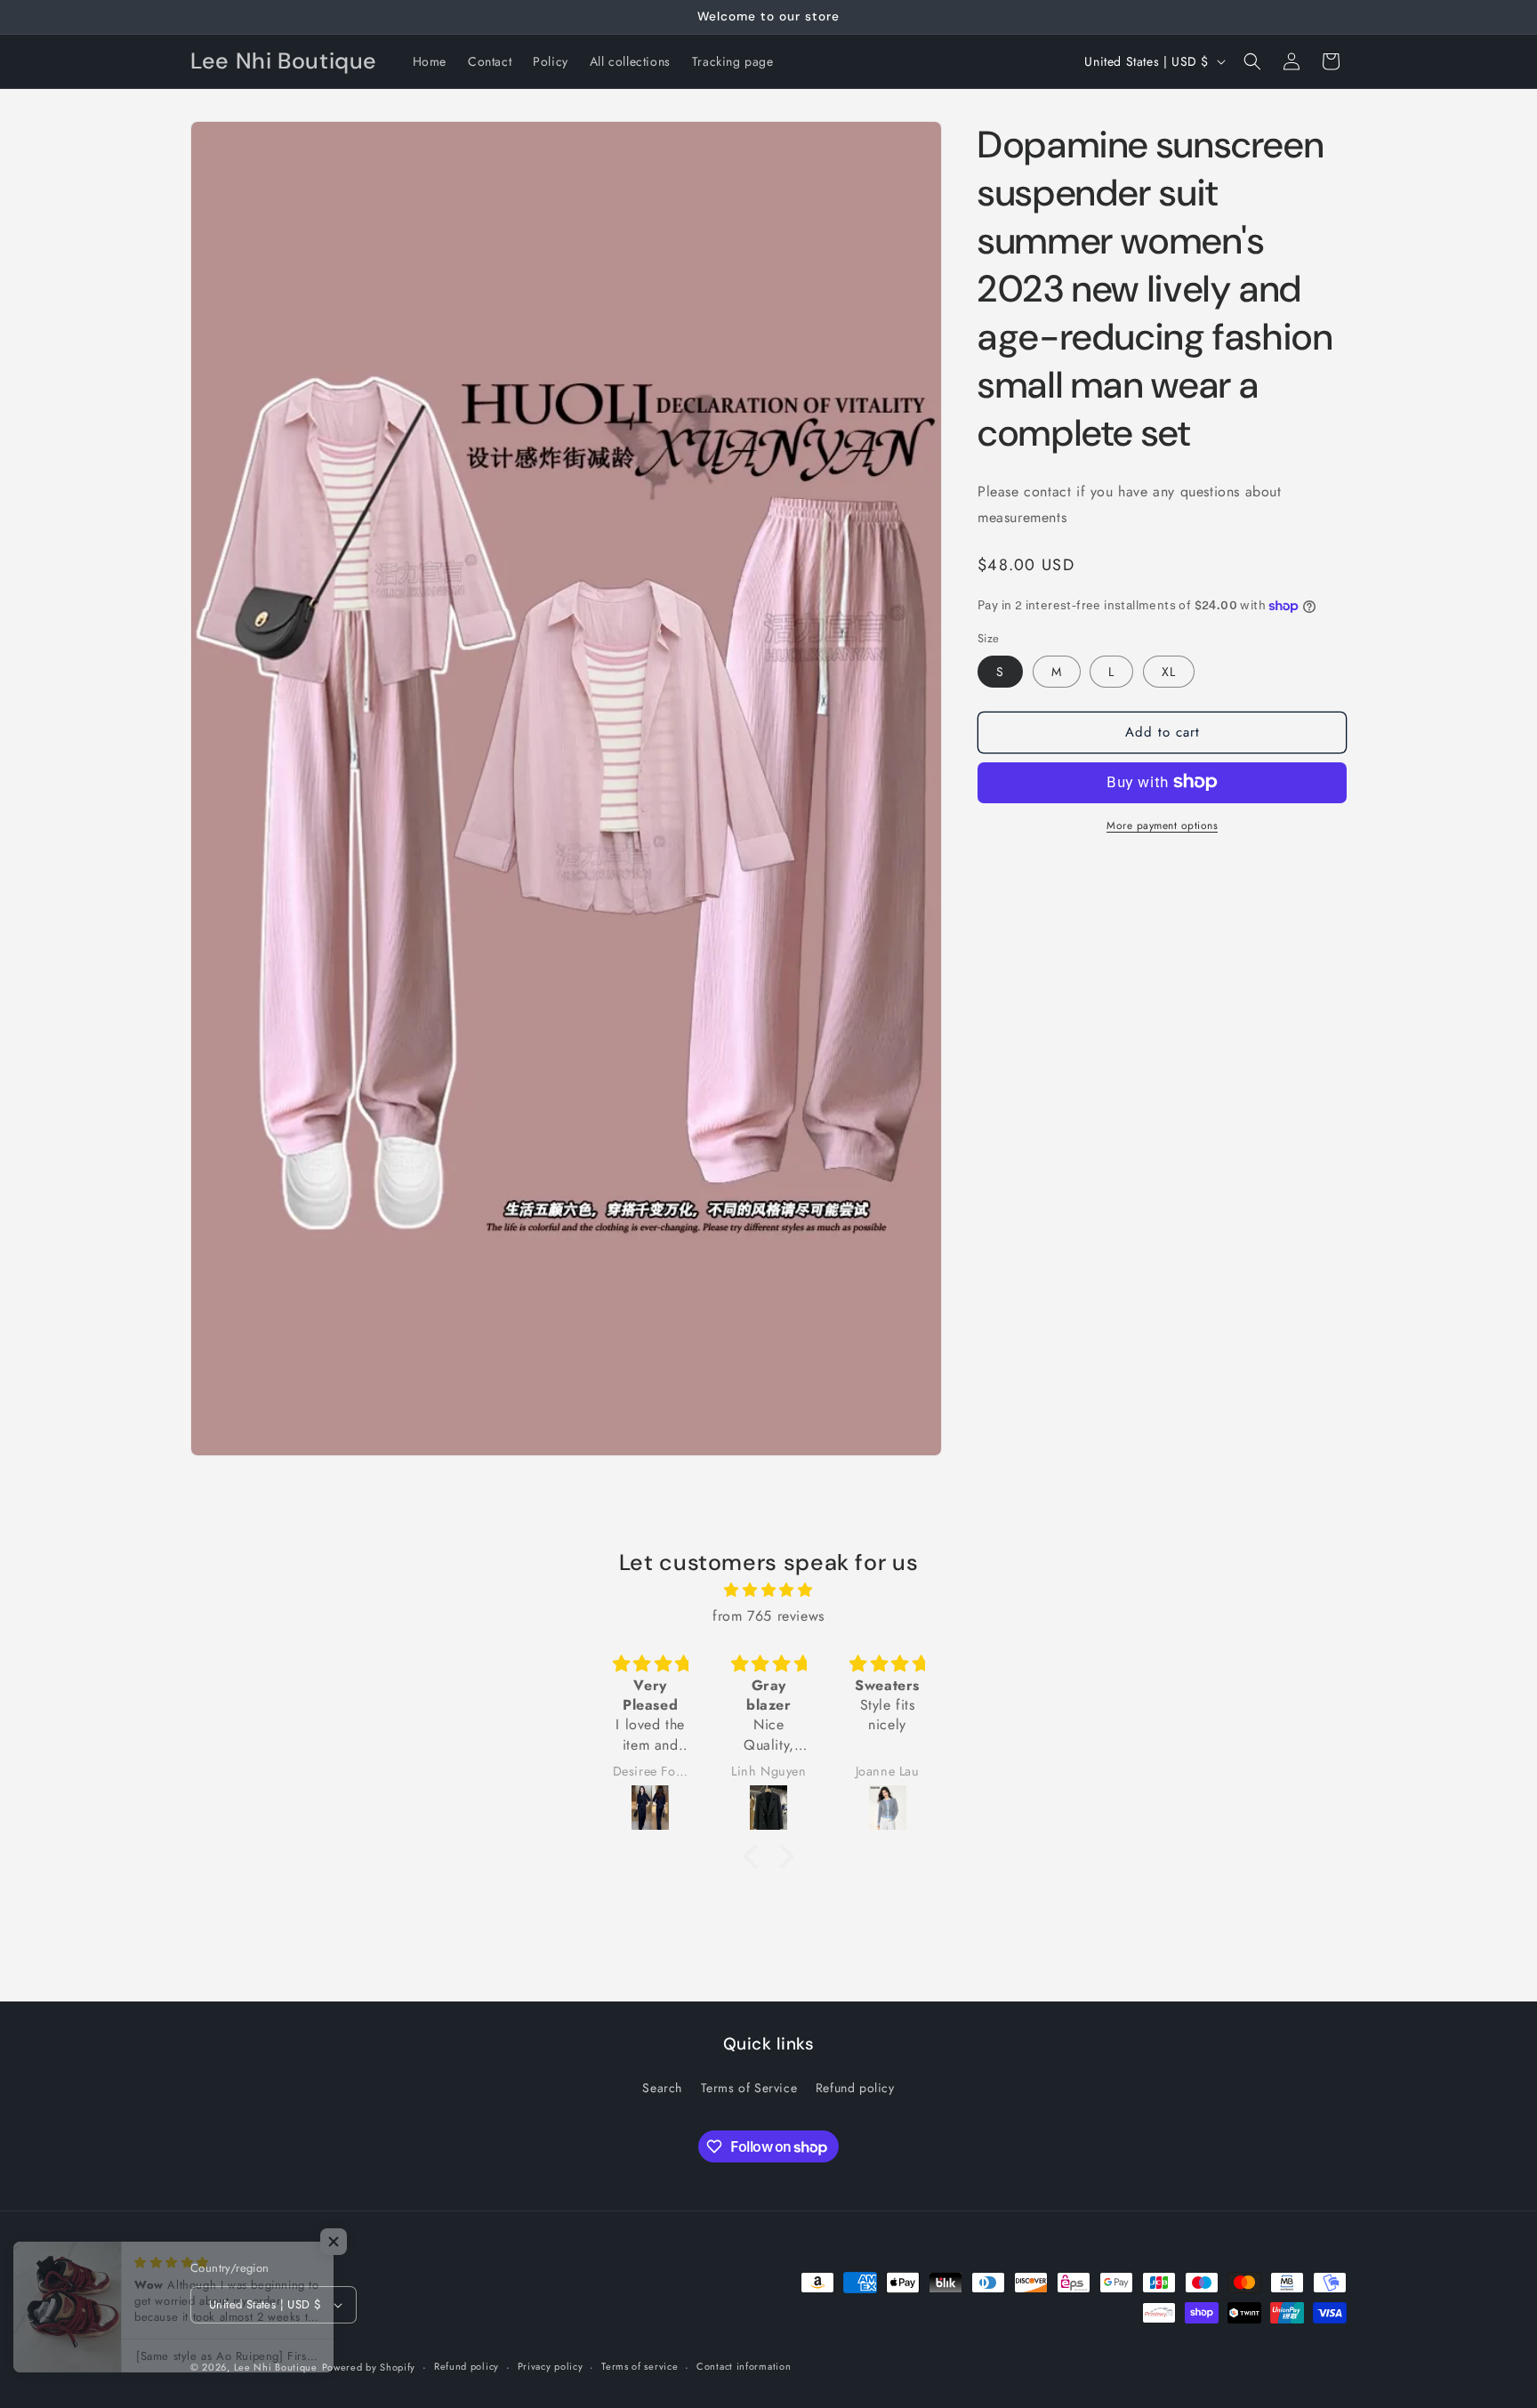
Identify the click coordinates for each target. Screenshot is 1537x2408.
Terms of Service (749, 2088)
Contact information (744, 2366)
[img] (768, 1591)
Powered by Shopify (369, 2367)
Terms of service (640, 2366)
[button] (1252, 61)
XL (1169, 671)
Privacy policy (551, 2366)
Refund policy (855, 2088)
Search (662, 2088)
